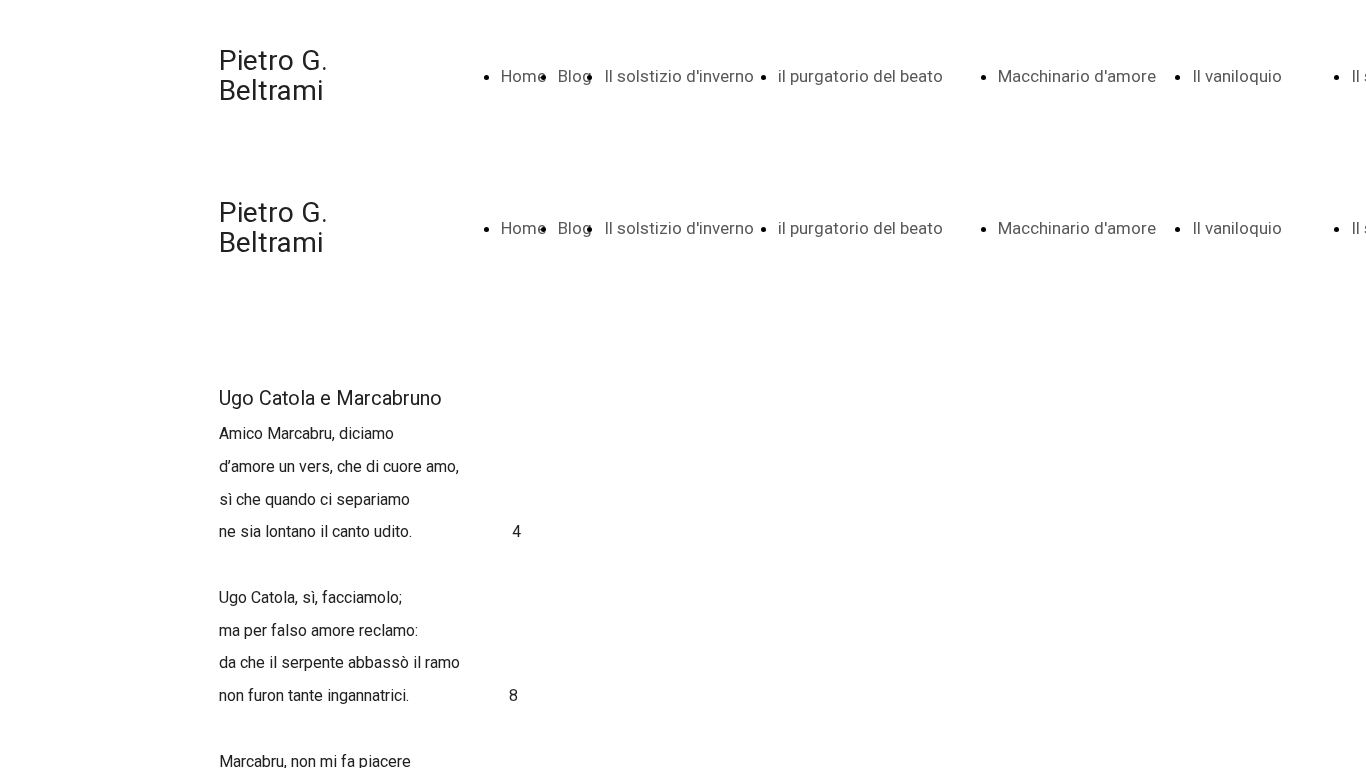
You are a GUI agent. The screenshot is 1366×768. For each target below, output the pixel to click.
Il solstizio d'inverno (679, 76)
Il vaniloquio (1237, 76)
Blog (575, 76)
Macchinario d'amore (1077, 76)
